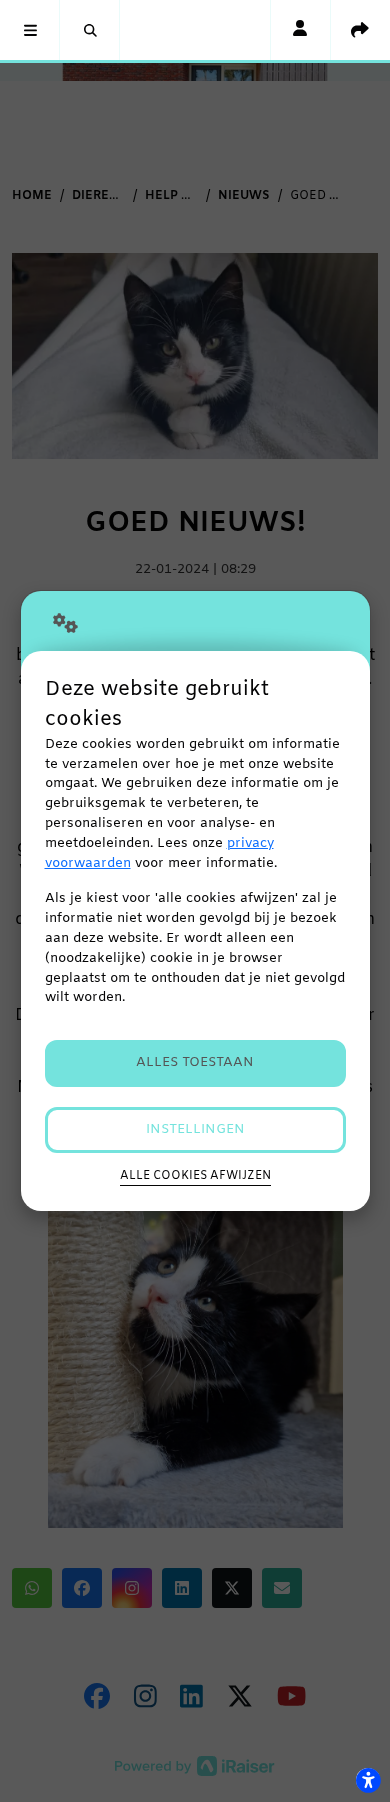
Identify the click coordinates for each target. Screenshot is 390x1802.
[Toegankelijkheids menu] (368, 1780)
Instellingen (195, 1129)
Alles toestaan (195, 1062)
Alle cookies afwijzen (195, 1176)
